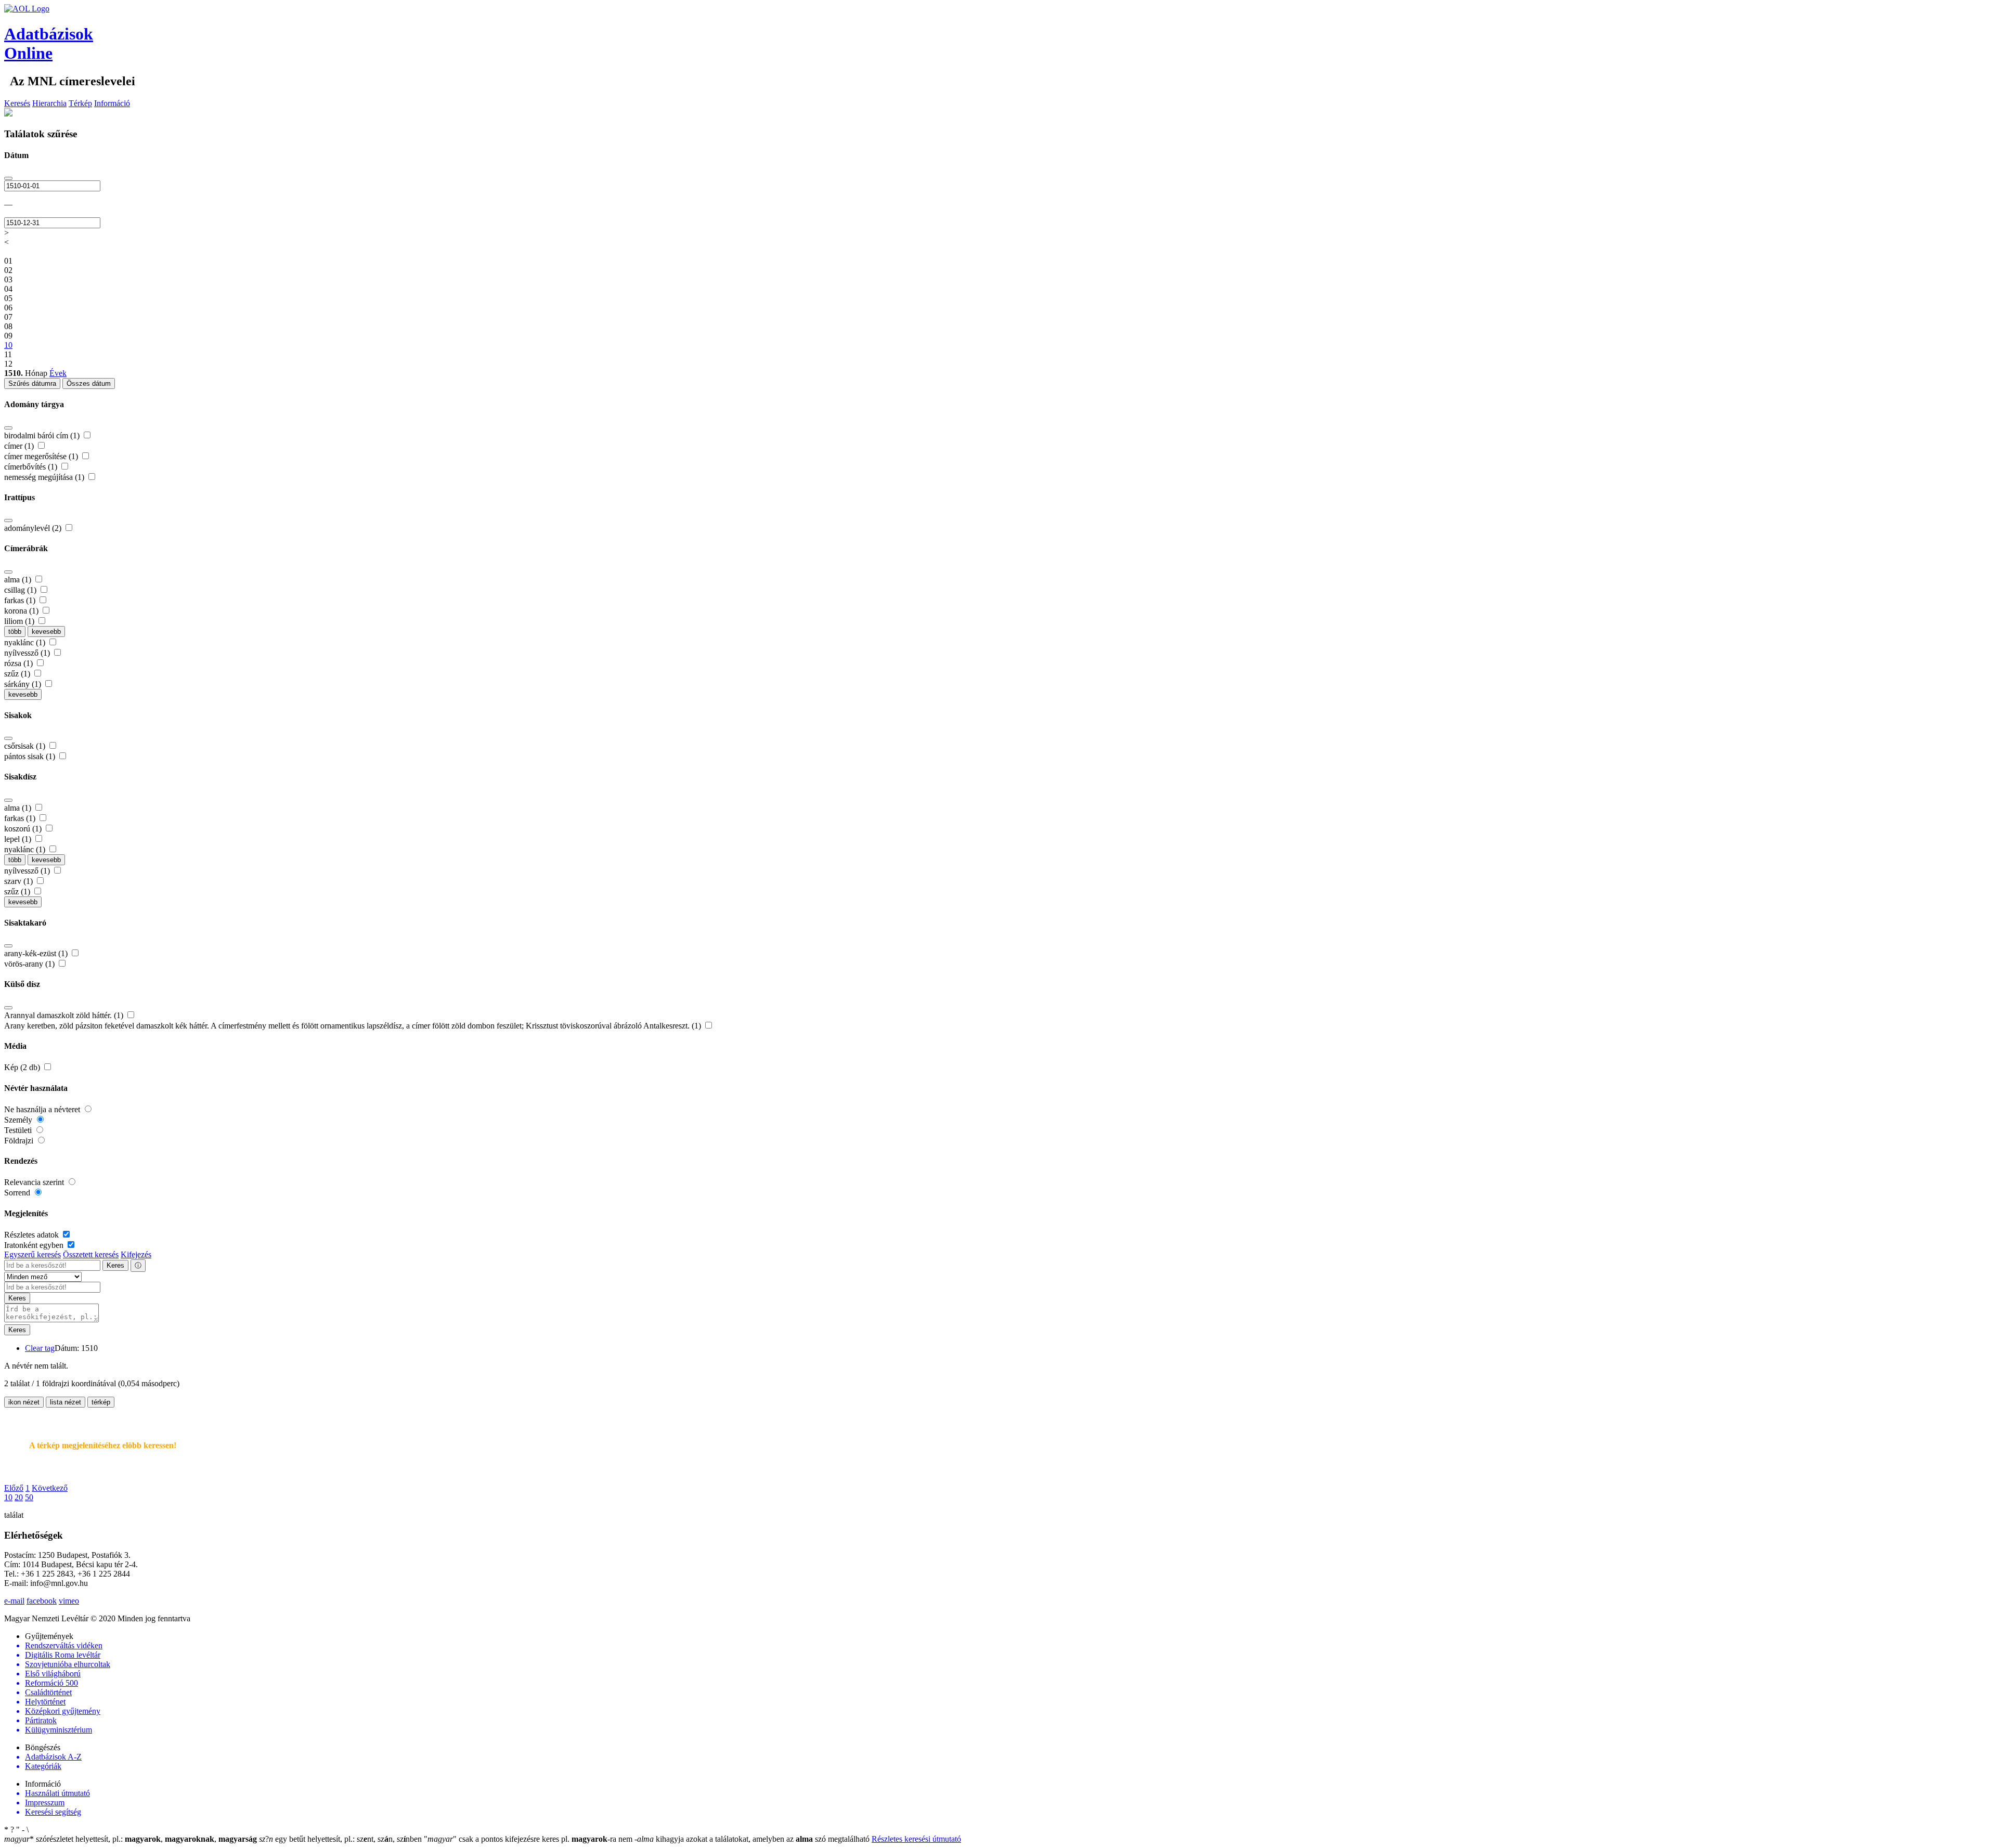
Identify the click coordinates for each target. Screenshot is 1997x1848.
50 (29, 1497)
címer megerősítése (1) (42, 456)
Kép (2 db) (23, 1067)
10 (8, 1497)
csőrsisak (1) (26, 746)
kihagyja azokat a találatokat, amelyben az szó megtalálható (753, 1839)
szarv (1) (20, 881)
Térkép (80, 103)
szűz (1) (18, 674)
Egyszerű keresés (33, 1254)
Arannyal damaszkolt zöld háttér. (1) (65, 1015)
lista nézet (66, 1402)
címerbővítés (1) (32, 467)
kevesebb (46, 632)
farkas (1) (21, 600)
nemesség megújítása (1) (45, 477)
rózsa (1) (20, 663)
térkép (101, 1402)
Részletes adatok (33, 1235)
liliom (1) (20, 621)
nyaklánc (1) (26, 642)
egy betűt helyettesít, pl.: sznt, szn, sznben (341, 1839)
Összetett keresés (91, 1254)
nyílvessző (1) (28, 653)
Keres (115, 1265)
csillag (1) (21, 590)
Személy (19, 1120)
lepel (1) (19, 839)
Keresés (17, 103)
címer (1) (20, 446)
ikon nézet (24, 1402)
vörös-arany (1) (30, 964)
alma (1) (19, 580)
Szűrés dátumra (32, 383)
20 (19, 1497)
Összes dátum (89, 383)
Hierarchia (49, 103)
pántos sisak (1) (31, 756)
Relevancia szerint (35, 1182)
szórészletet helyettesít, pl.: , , (131, 1839)
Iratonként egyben (35, 1245)
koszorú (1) (24, 829)
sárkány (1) (24, 684)
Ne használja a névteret (43, 1109)
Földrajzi (20, 1141)
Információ (112, 103)
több (15, 632)
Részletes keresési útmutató (916, 1839)
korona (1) (22, 611)
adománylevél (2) (34, 528)
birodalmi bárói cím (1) (43, 435)
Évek (58, 373)
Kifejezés (136, 1254)
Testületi (19, 1130)
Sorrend (18, 1193)
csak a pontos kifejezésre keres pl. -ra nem (529, 1839)
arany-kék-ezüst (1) (37, 953)
